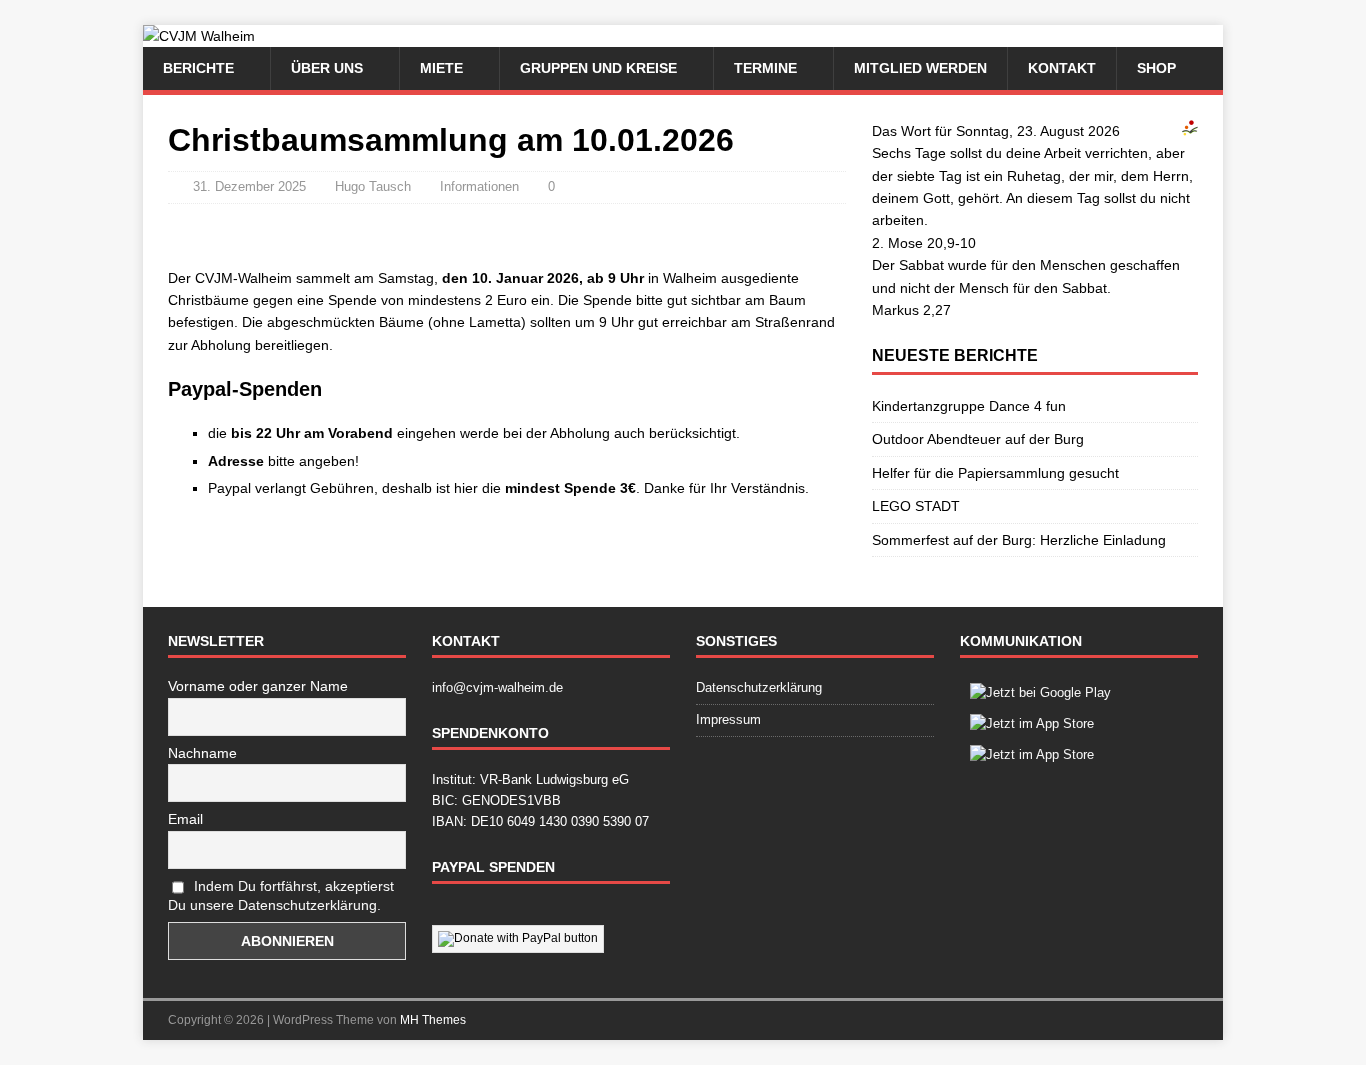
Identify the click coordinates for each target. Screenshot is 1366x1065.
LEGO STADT (916, 506)
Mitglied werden (920, 68)
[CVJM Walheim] (199, 36)
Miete (441, 68)
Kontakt (1062, 68)
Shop (1156, 68)
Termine (765, 68)
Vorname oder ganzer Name (258, 686)
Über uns (327, 68)
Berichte (198, 68)
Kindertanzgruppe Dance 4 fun (969, 406)
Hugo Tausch (373, 186)
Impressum (728, 719)
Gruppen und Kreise (598, 68)
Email (185, 819)
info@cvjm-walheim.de (497, 687)
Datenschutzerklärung (759, 687)
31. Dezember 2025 (249, 186)
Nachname (202, 753)
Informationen (479, 186)
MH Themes (433, 1020)
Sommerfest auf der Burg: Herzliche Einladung (1019, 540)
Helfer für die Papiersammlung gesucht (995, 473)
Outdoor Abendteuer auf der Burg (978, 439)
